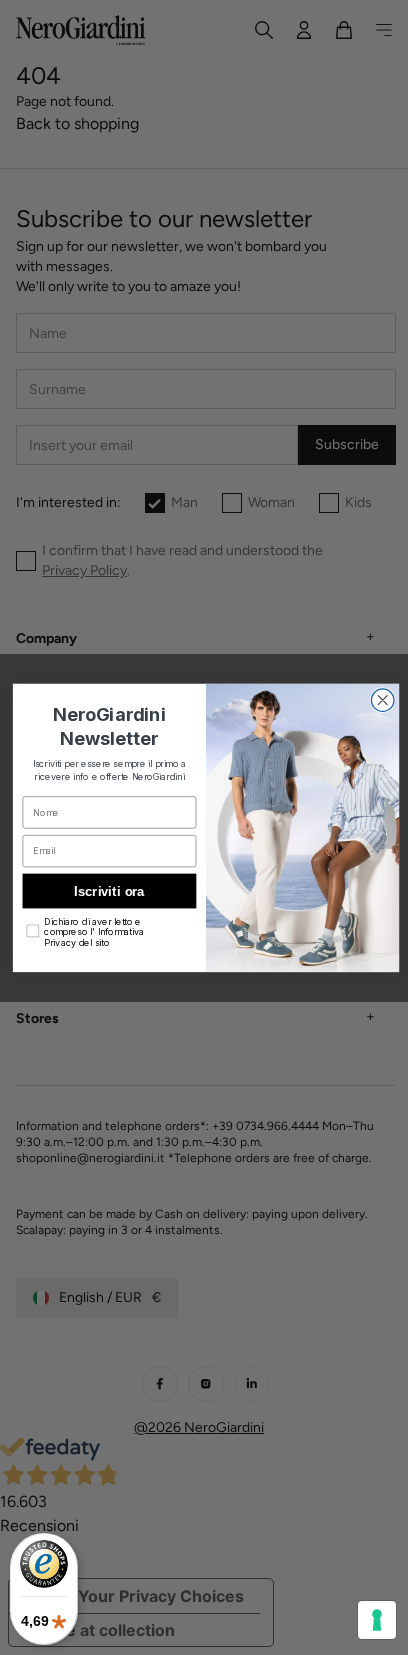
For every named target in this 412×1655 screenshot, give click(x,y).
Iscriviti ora (102, 890)
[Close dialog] (375, 700)
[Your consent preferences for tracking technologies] (362, 1620)
